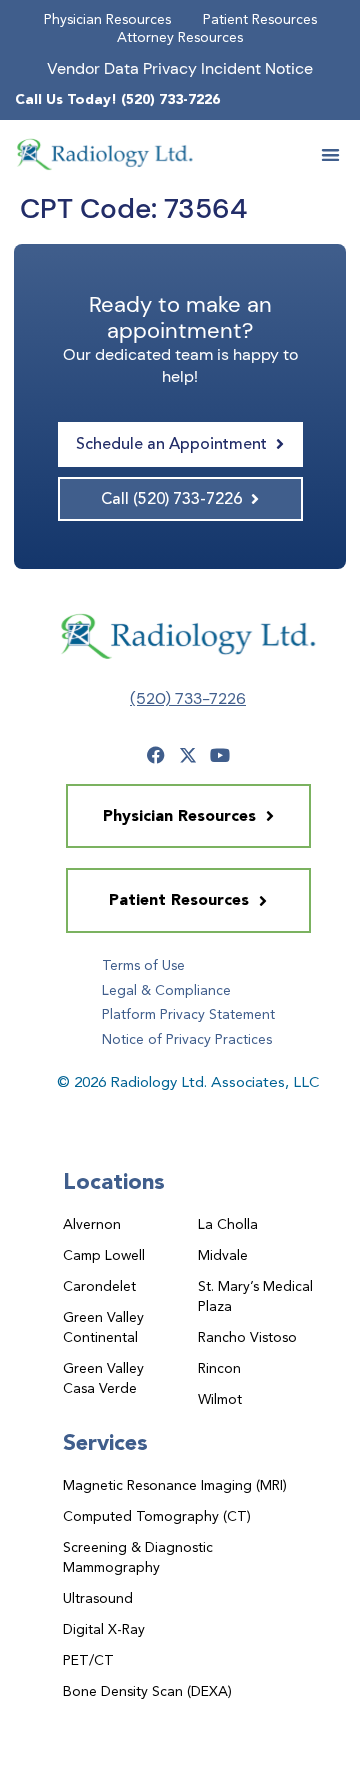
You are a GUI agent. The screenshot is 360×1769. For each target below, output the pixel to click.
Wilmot (220, 1399)
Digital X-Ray (104, 1629)
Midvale (223, 1255)
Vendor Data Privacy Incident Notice (180, 68)
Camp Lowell (104, 1255)
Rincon (219, 1368)
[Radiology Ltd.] (105, 154)
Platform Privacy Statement (188, 1014)
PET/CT (88, 1660)
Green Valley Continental (103, 1327)
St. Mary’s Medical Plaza (255, 1296)
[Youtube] (220, 755)
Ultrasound (98, 1598)
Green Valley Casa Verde (103, 1378)
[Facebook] (156, 755)
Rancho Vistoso (247, 1337)
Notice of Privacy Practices (187, 1039)
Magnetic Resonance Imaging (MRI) (175, 1485)
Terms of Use (143, 965)
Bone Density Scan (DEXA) (147, 1691)
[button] (331, 154)
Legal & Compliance (166, 990)
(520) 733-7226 (188, 698)
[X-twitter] (188, 755)
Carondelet (99, 1286)
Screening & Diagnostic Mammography (138, 1557)
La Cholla (228, 1224)
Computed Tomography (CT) (157, 1516)
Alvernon (92, 1224)
